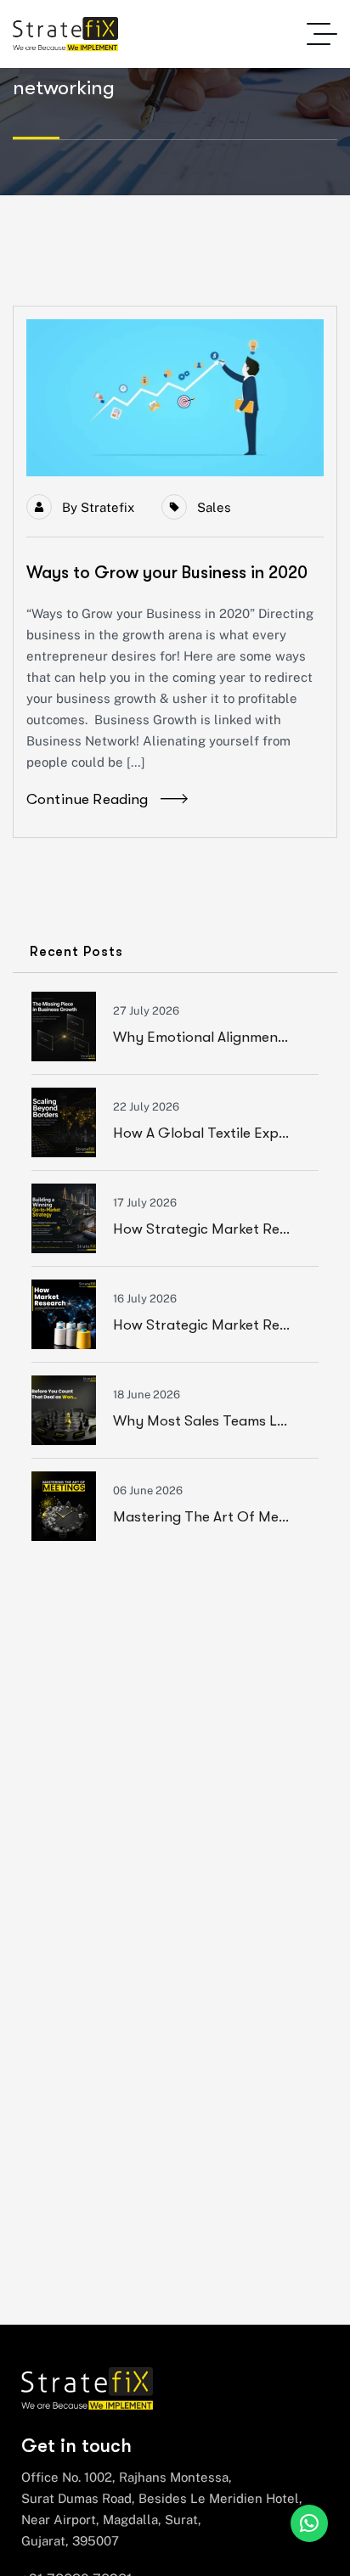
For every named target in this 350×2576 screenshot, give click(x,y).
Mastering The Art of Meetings (216, 1517)
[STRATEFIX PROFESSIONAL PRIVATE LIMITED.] (65, 34)
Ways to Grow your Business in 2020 (167, 573)
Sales (214, 507)
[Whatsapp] (309, 2523)
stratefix (107, 507)
